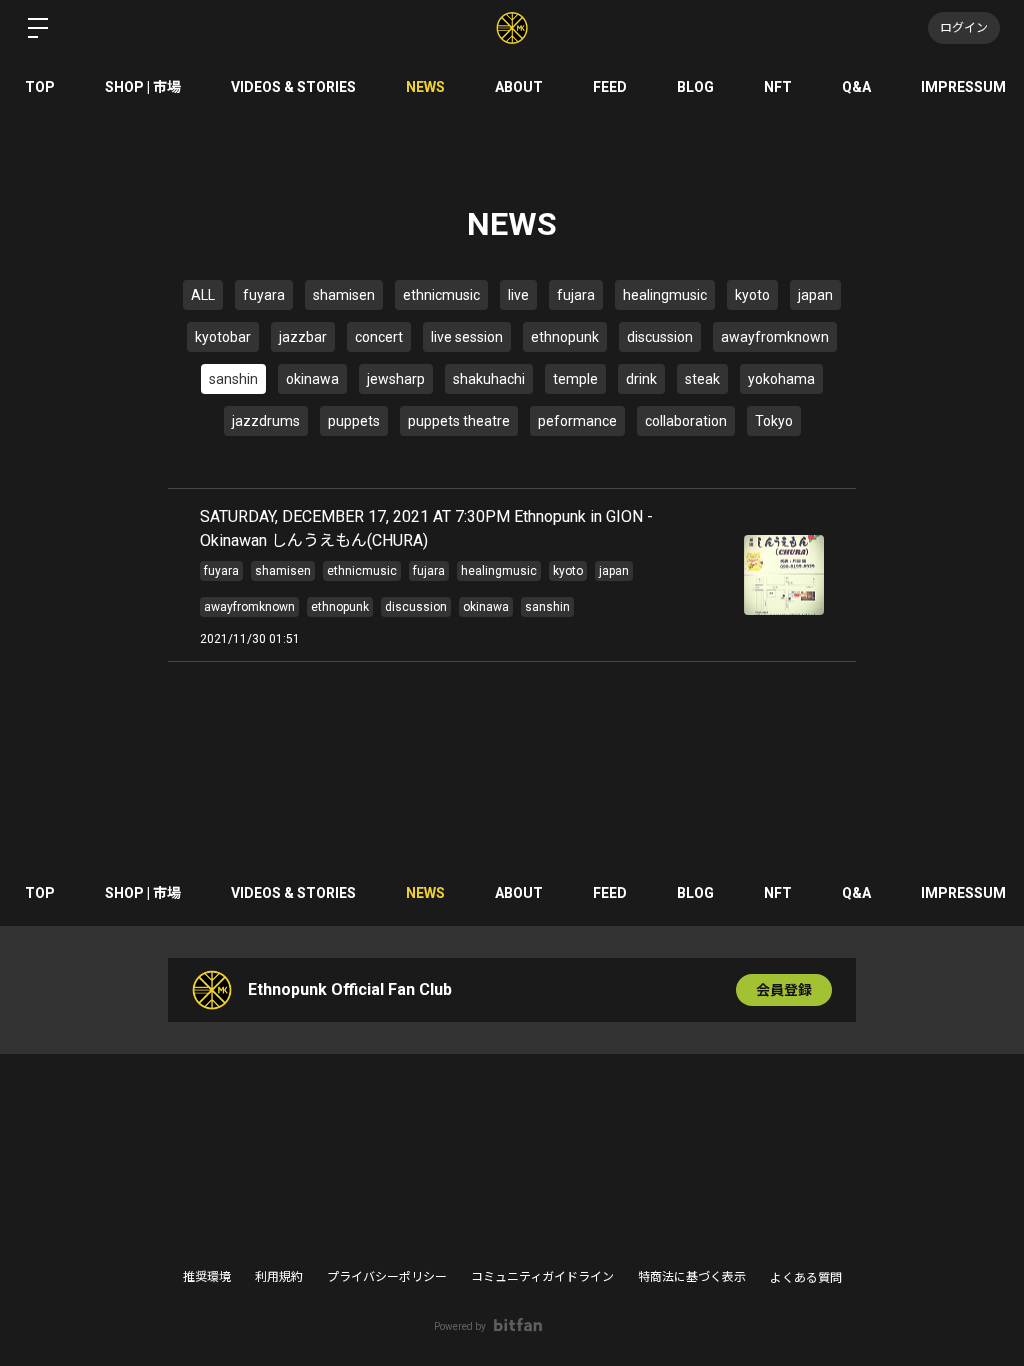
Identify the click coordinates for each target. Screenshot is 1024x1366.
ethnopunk (565, 337)
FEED (610, 87)
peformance (577, 421)
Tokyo (774, 421)
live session (467, 337)
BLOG (695, 87)
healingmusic (665, 295)
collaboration (686, 421)
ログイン (964, 28)
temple (575, 379)
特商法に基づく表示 (692, 1277)
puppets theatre (459, 421)
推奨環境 (207, 1277)
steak (702, 379)
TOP (40, 87)
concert (379, 337)
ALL (203, 295)
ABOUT (519, 87)
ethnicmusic (441, 295)
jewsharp (396, 379)
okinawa (312, 379)
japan (815, 295)
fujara (576, 295)
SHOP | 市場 (143, 87)
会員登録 (784, 990)
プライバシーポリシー (387, 1277)
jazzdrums (266, 421)
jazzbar (303, 337)
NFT (778, 87)
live (518, 295)
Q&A (856, 87)
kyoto (752, 295)
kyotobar (223, 337)
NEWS (425, 87)
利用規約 (279, 1277)
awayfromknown (775, 337)
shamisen (344, 295)
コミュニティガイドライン (542, 1277)
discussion (660, 337)
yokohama (781, 379)
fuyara (264, 295)
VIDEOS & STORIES (293, 87)
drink (641, 379)
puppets (354, 421)
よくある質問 (806, 1278)
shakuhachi (489, 379)
